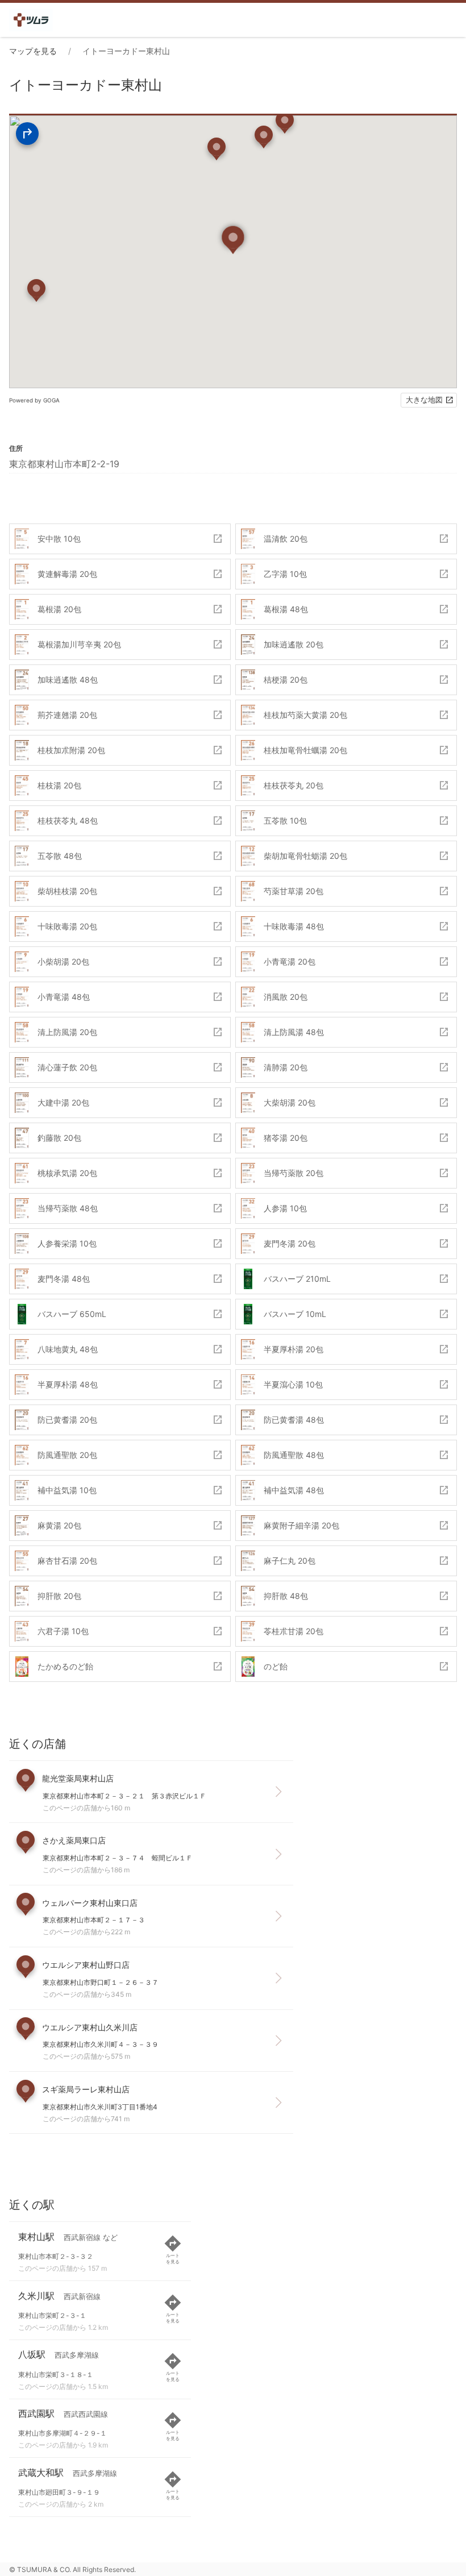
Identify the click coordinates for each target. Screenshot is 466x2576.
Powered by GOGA (34, 400)
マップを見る (33, 51)
